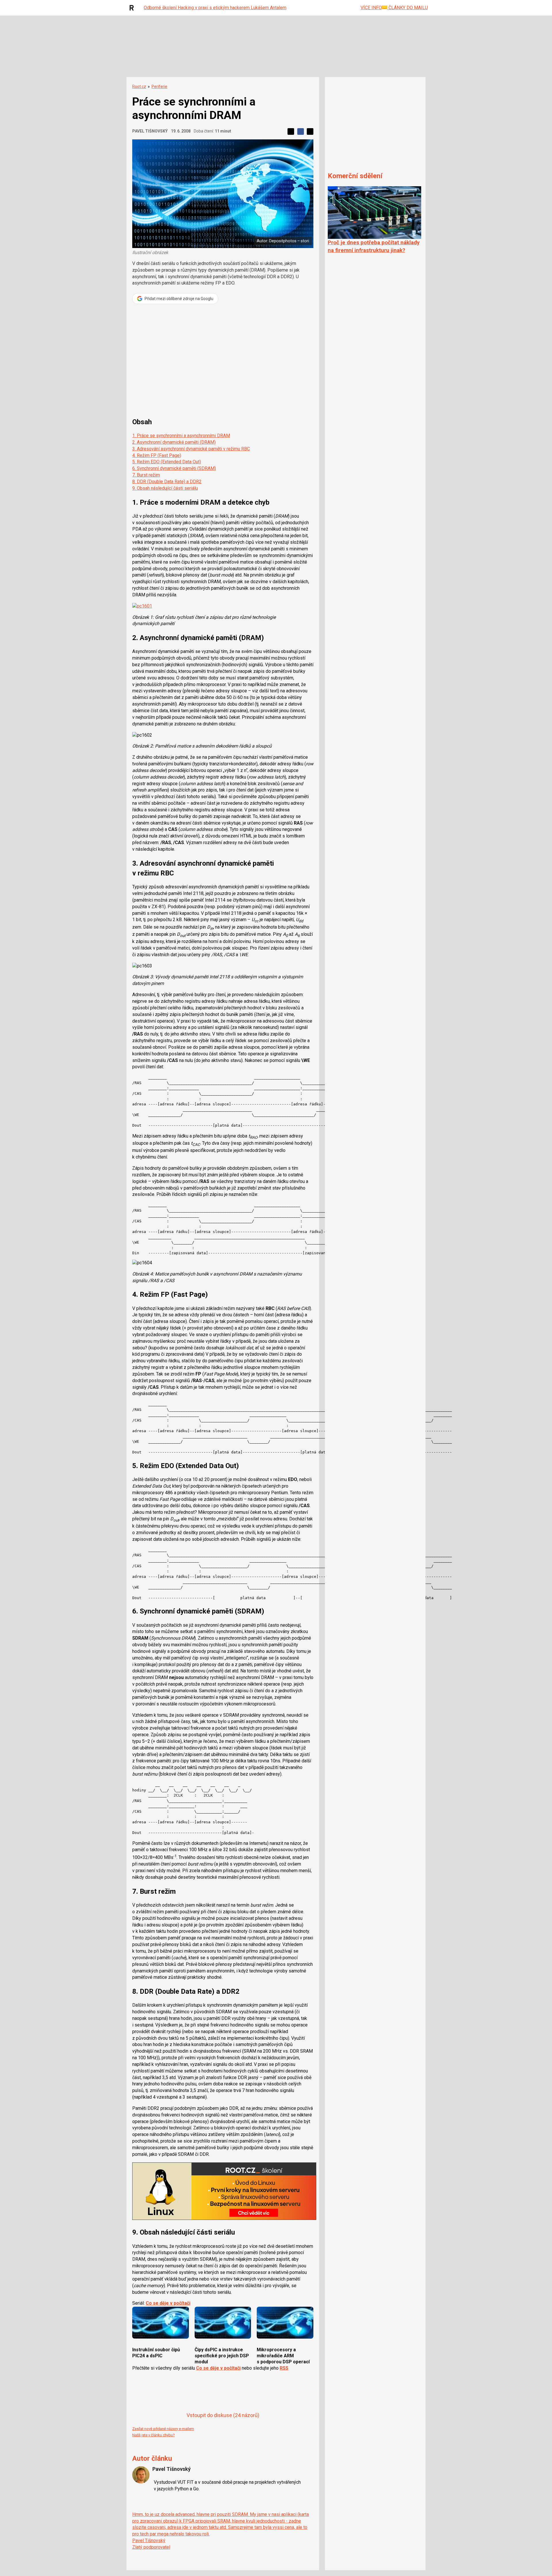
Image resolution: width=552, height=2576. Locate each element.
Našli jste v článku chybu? (154, 2435)
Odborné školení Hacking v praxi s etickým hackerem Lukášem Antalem (215, 8)
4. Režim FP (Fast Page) (157, 455)
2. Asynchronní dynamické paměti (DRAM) (174, 442)
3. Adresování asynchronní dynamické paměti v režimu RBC (191, 449)
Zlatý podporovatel (151, 2547)
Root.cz (139, 87)
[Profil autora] (141, 2475)
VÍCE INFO (371, 8)
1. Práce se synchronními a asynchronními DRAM (181, 436)
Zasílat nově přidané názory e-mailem (163, 2429)
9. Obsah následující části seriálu (165, 488)
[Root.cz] (133, 8)
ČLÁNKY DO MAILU (408, 8)
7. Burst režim (146, 475)
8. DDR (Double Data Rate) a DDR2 (167, 482)
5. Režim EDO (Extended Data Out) (167, 462)
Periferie (159, 87)
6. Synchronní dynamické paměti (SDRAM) (174, 468)
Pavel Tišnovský (150, 131)
